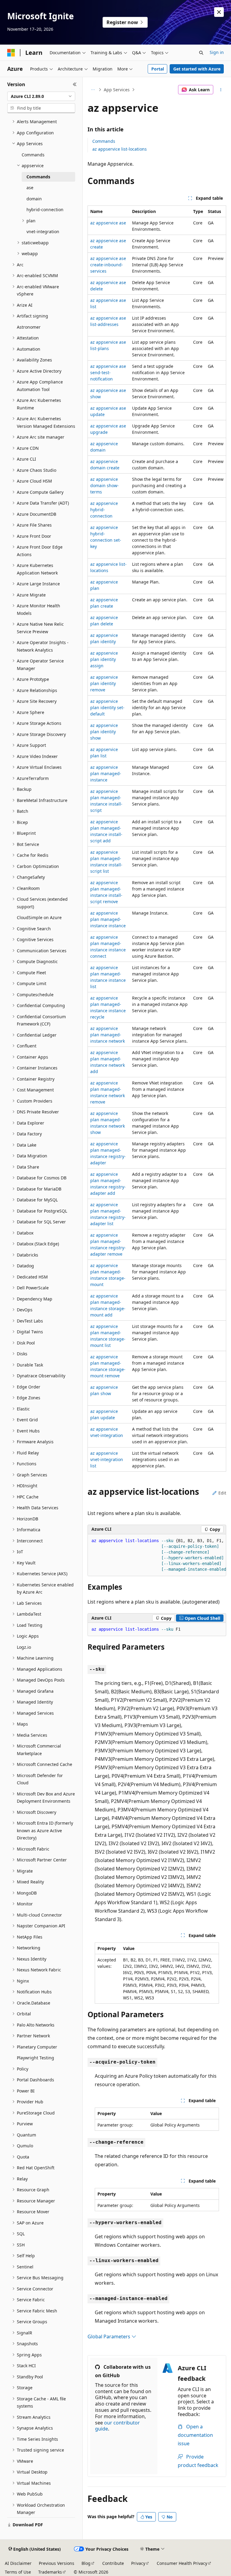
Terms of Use (18, 2572)
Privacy (138, 2563)
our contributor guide (117, 2426)
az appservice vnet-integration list (107, 1459)
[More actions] (221, 90)
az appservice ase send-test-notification (108, 372)
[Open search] (201, 53)
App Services (117, 90)
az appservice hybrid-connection (104, 510)
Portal (158, 69)
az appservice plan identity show (104, 732)
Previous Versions (57, 2563)
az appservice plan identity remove (104, 683)
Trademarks (50, 2572)
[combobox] (41, 96)
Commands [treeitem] (33, 155)
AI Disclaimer (18, 2563)
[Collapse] (75, 84)
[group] (157, 1555)
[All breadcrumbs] (93, 90)
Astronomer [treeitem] (29, 327)
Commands (104, 141)
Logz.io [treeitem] (24, 1647)
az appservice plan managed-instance (106, 773)
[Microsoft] (11, 53)
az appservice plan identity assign (104, 659)
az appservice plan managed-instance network (108, 1035)
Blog (86, 2563)
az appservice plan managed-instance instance (108, 919)
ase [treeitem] (30, 188)
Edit (222, 1493)
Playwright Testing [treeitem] (35, 2058)
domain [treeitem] (34, 199)
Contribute (113, 2563)
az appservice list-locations (120, 149)
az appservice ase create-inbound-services (108, 265)
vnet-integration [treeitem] (43, 232)
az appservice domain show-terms (105, 485)
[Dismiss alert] (219, 12)
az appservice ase (108, 223)
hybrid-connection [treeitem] (45, 210)
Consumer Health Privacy (182, 2563)
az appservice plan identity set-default (107, 707)
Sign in (217, 52)
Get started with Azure (197, 69)
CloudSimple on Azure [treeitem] (39, 917)
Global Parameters (109, 2337)
